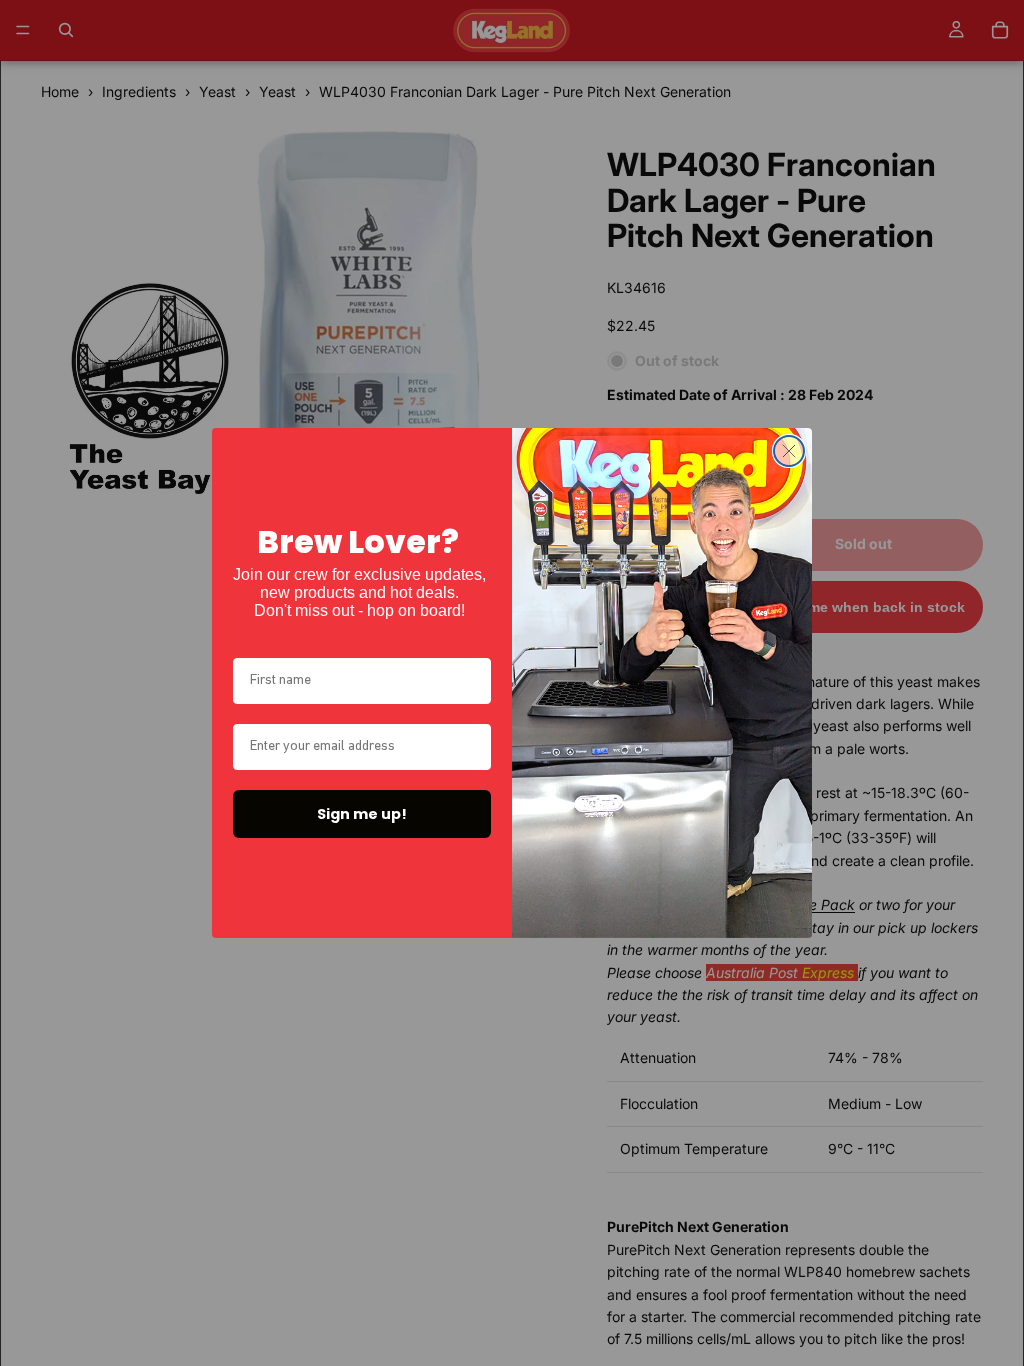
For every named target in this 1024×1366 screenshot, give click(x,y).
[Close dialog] (789, 451)
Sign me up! (362, 814)
